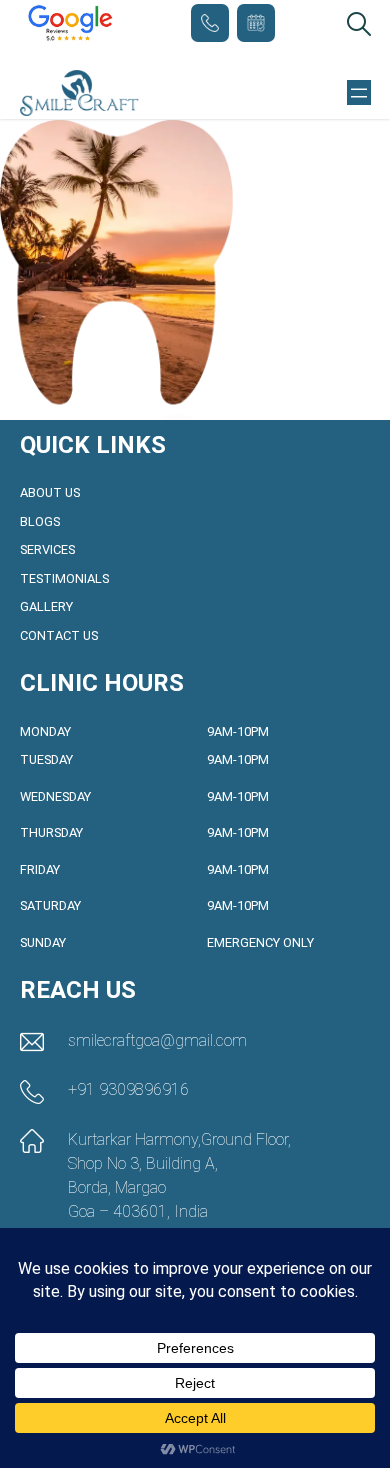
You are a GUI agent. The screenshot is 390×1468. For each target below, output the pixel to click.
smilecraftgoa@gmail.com (157, 1040)
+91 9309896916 (210, 23)
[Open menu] (359, 93)
